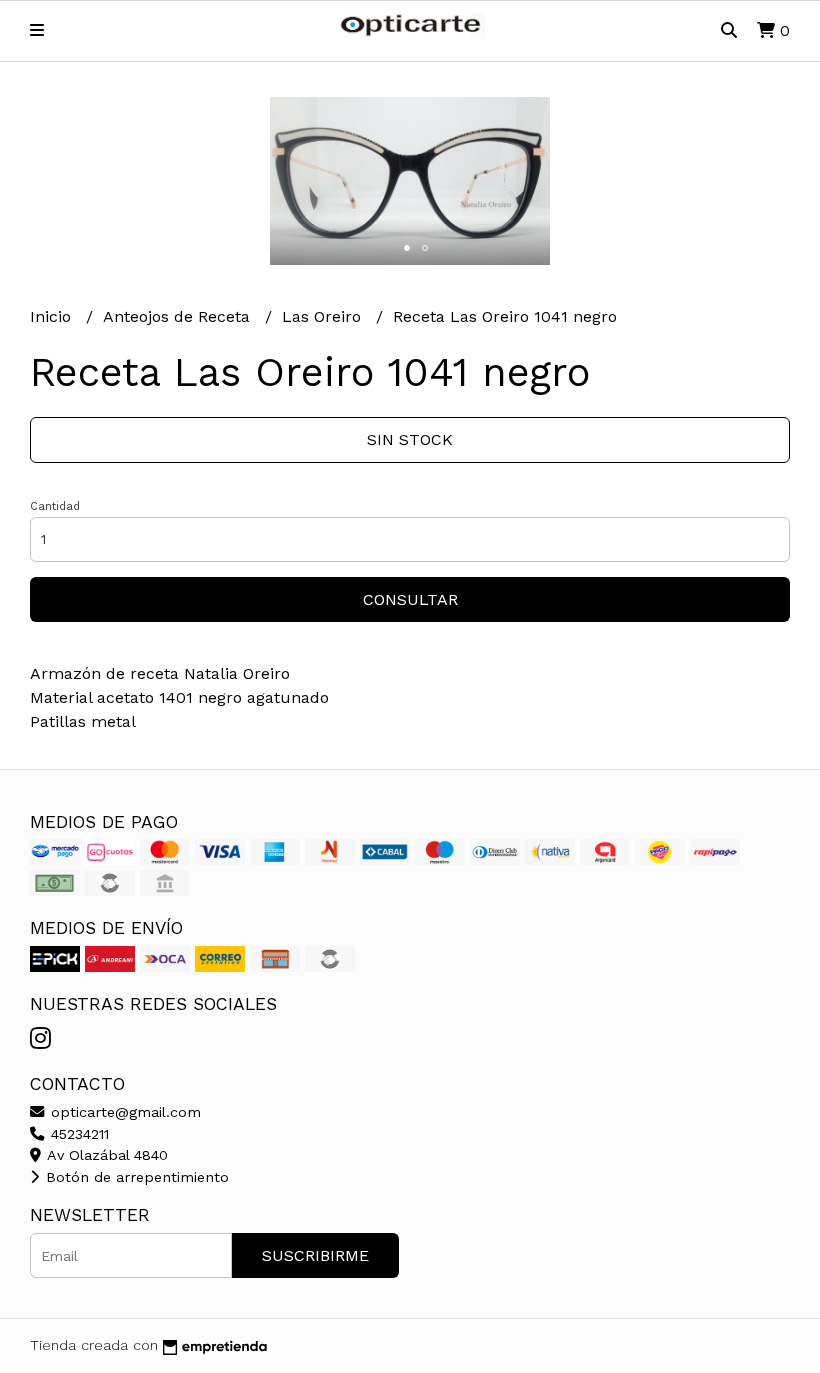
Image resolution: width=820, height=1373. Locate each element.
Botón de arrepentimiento (135, 1177)
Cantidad (55, 506)
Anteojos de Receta (179, 316)
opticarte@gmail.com (123, 1112)
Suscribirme (315, 1255)
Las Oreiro (324, 316)
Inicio (53, 316)
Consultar (410, 599)
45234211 (77, 1134)
